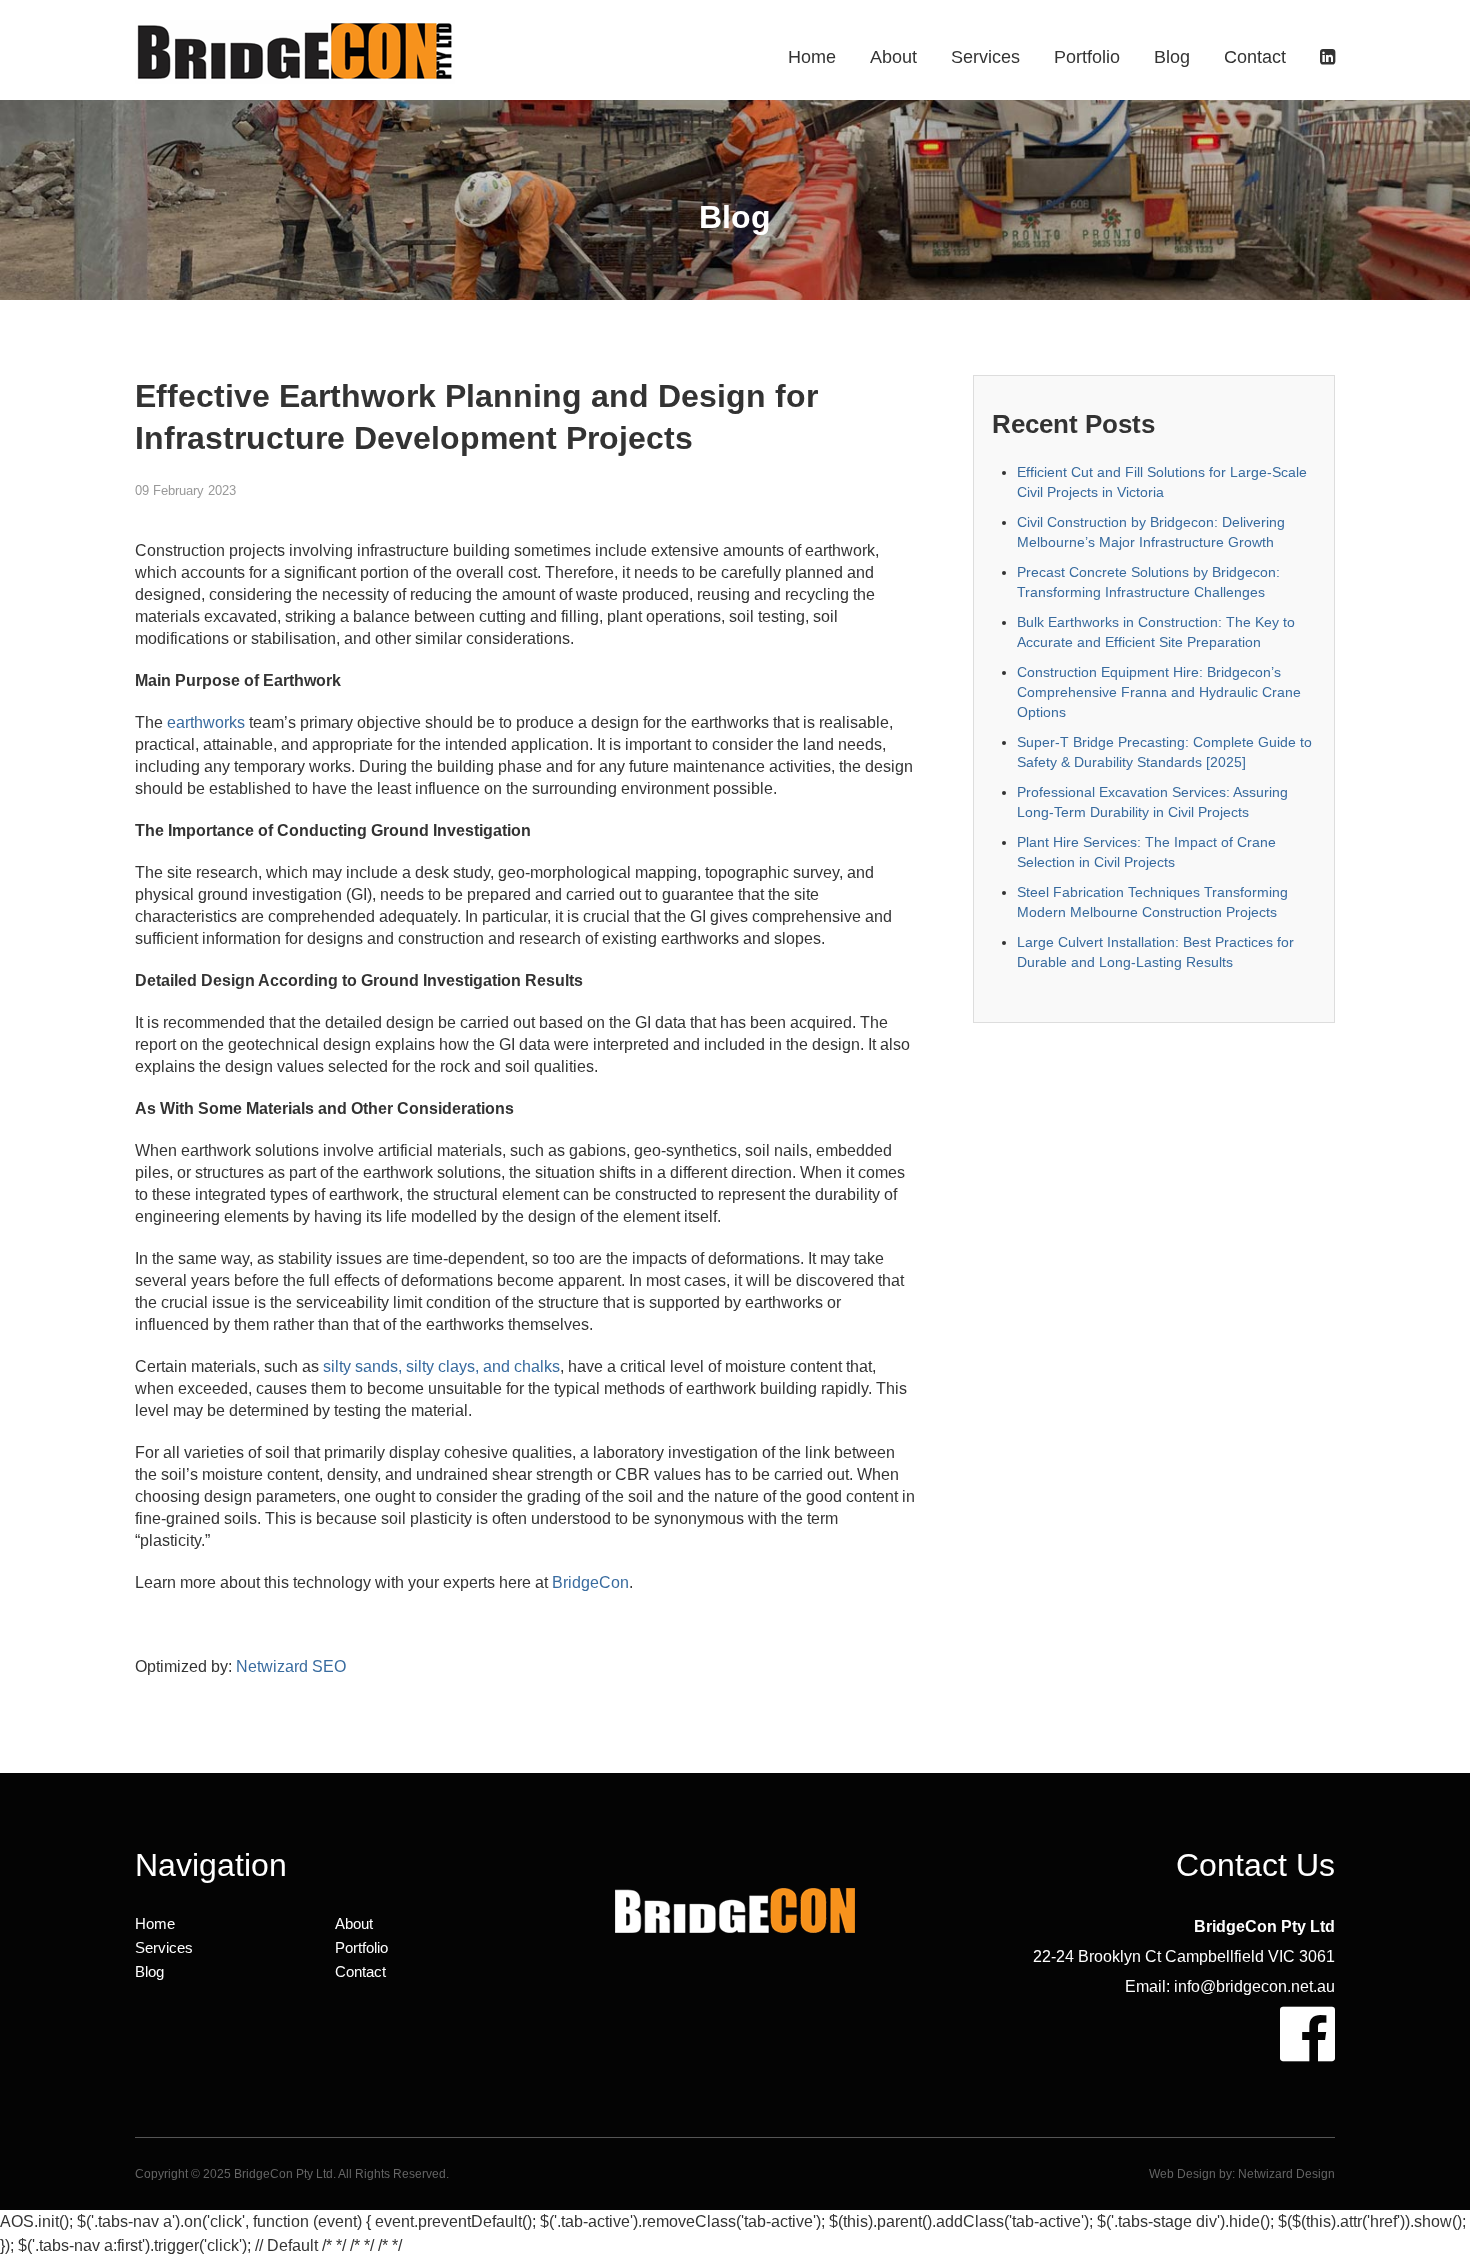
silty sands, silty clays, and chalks (441, 1366)
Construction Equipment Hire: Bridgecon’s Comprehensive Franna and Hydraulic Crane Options (1159, 692)
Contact (1255, 57)
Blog (1172, 57)
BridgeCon (590, 1582)
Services (985, 57)
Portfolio (1087, 57)
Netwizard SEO (291, 1666)
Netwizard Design (1286, 2174)
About (893, 57)
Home (812, 57)
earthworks (206, 722)
